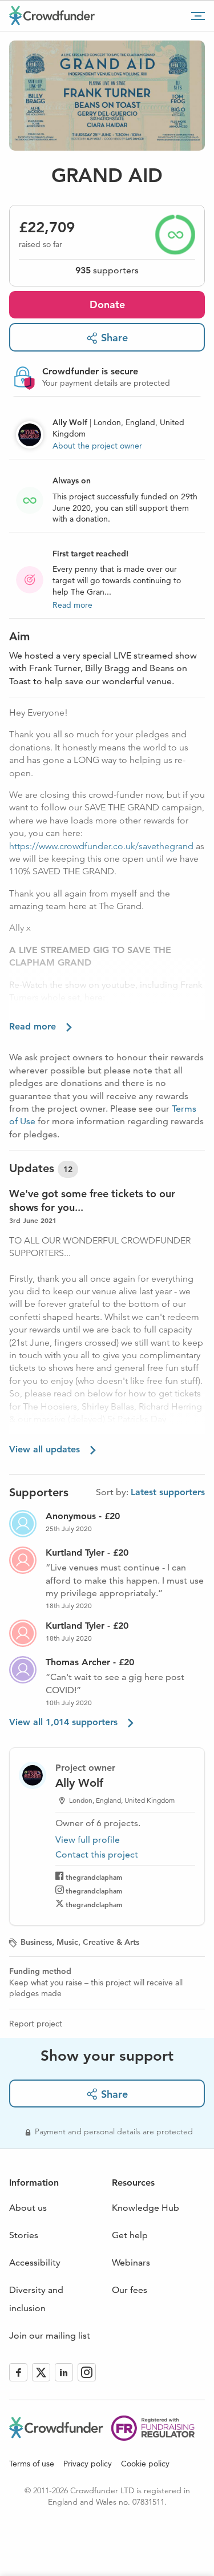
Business (36, 1942)
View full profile (88, 1840)
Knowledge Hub (146, 2208)
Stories (24, 2235)
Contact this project (97, 1854)
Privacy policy (88, 2464)
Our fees (130, 2290)
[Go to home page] (52, 15)
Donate (107, 304)
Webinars (131, 2262)
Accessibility (35, 2262)
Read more (72, 605)
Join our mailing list (50, 2335)
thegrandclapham (94, 1877)
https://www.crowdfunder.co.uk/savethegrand (101, 846)
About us (28, 2208)
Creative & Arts (111, 1942)
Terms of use (32, 2464)
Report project (36, 2024)
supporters (107, 270)
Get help (130, 2235)
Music (67, 1942)
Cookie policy (145, 2464)
